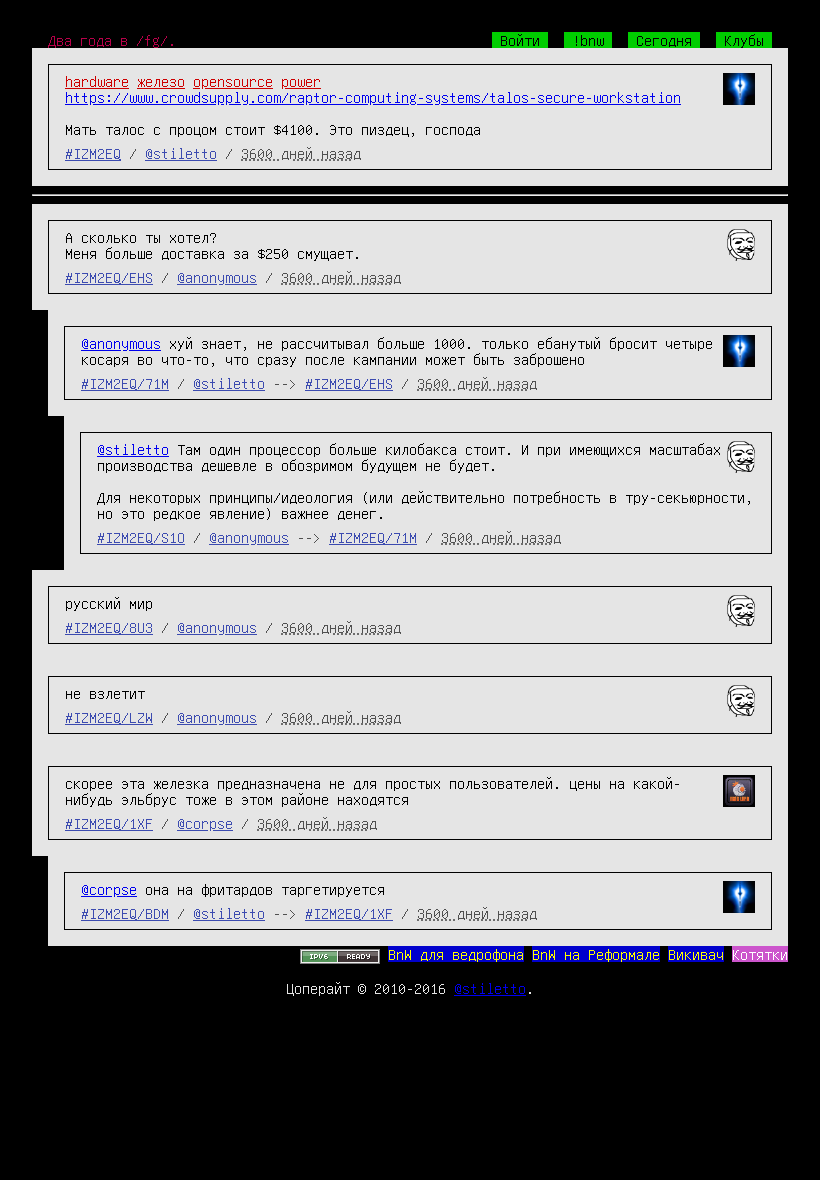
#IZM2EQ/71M (125, 383)
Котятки (760, 954)
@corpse (205, 823)
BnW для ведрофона (456, 954)
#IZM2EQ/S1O (141, 537)
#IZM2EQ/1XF (109, 823)
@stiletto (181, 153)
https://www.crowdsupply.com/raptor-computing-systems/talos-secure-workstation (373, 97)
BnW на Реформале (596, 954)
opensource (233, 81)
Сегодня (664, 40)
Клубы (744, 40)
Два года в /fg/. (112, 40)
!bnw (588, 40)
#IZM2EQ (93, 153)
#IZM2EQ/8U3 (109, 627)
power (301, 81)
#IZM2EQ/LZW (109, 717)
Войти (520, 40)
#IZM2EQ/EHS (109, 277)
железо (161, 81)
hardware (97, 81)
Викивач (696, 954)
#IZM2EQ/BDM (125, 913)
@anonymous (217, 277)
